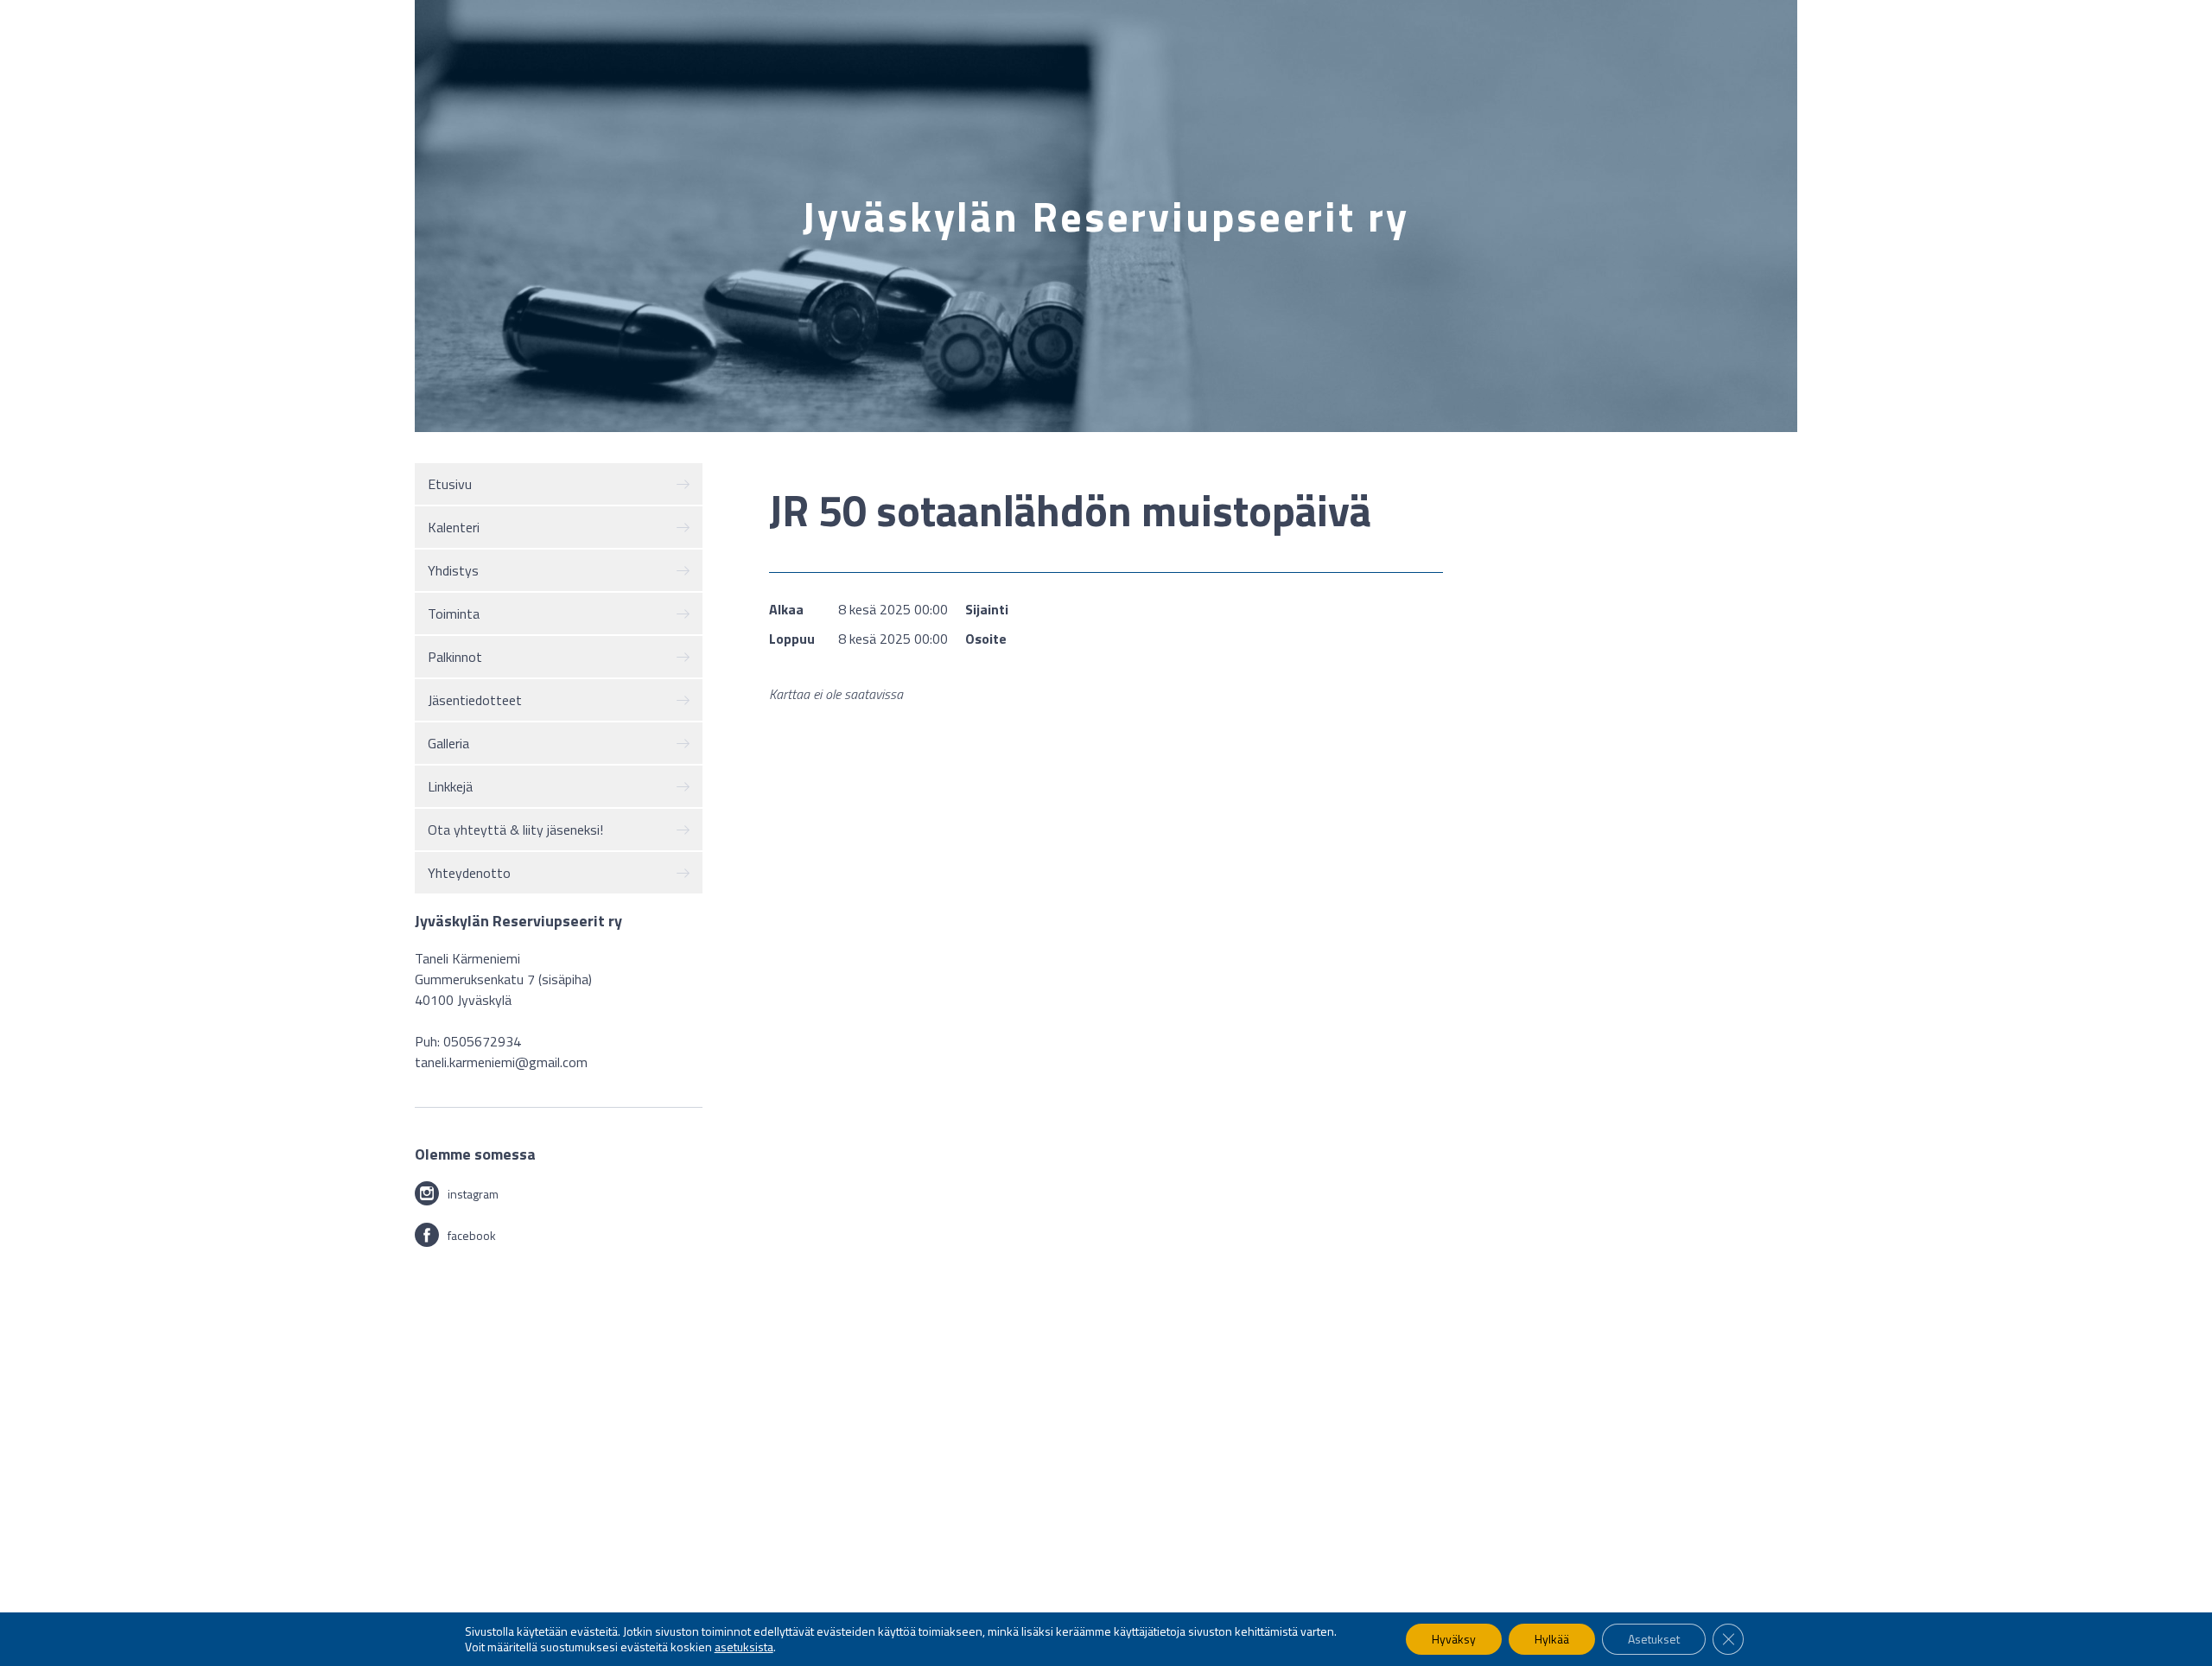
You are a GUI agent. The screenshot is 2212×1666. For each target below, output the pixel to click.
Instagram (473, 1194)
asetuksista (744, 1647)
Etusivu (450, 484)
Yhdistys (453, 570)
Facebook (472, 1235)
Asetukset (1654, 1639)
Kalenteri (454, 527)
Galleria (448, 743)
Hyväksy (1454, 1639)
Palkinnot (455, 657)
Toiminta (454, 614)
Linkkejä (450, 786)
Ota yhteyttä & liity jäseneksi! (515, 830)
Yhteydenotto (469, 873)
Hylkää (1552, 1639)
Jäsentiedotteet (475, 700)
